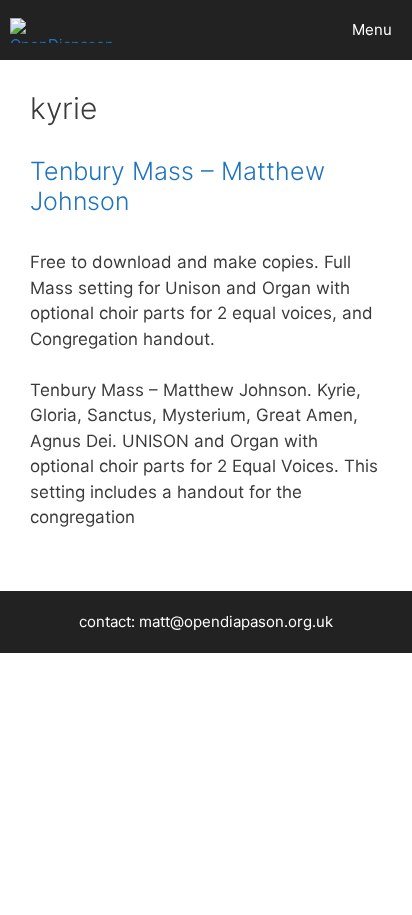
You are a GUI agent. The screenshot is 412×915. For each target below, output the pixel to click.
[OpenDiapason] (62, 30)
